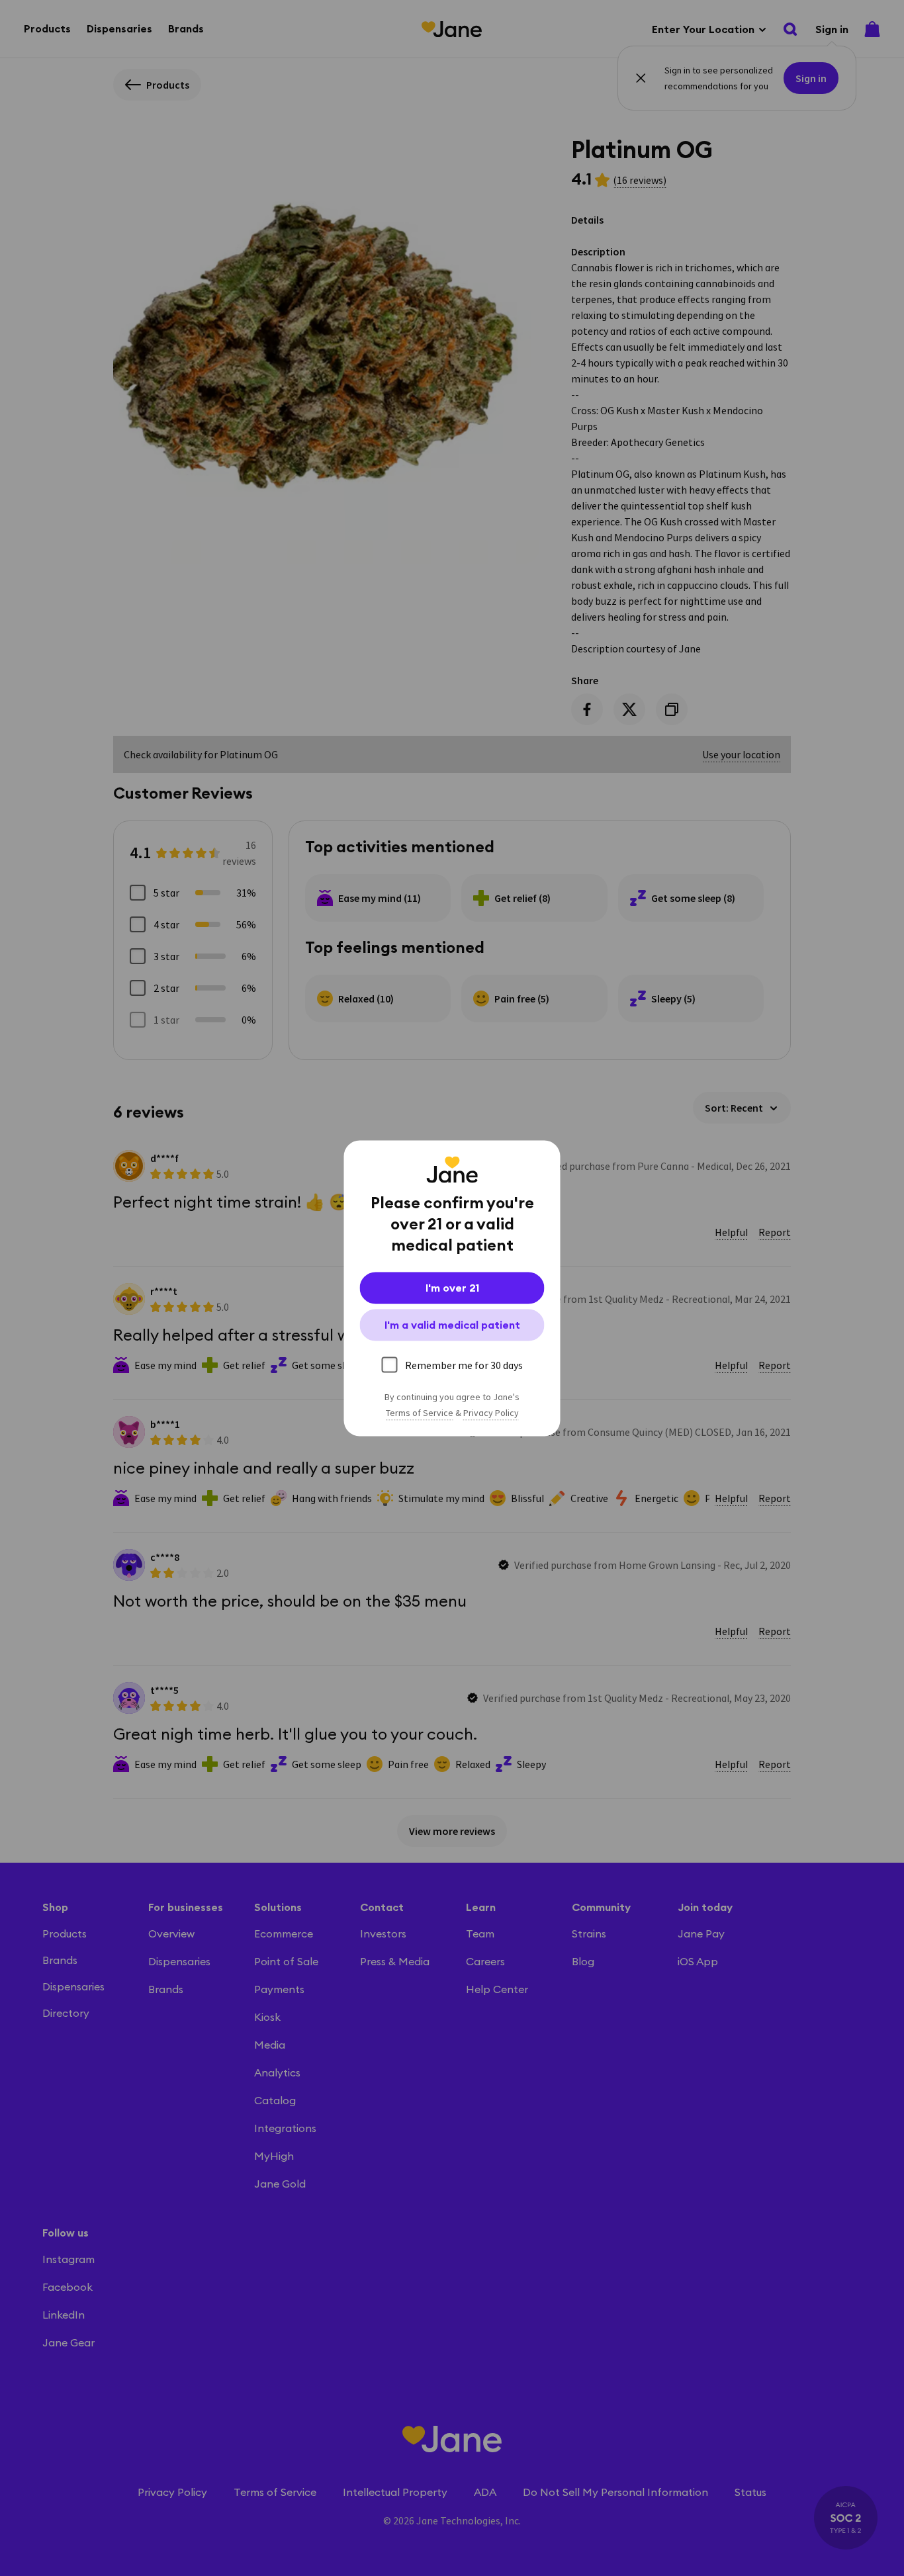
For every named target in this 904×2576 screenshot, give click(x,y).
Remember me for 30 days (464, 1364)
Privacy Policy (491, 1413)
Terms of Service (420, 1413)
